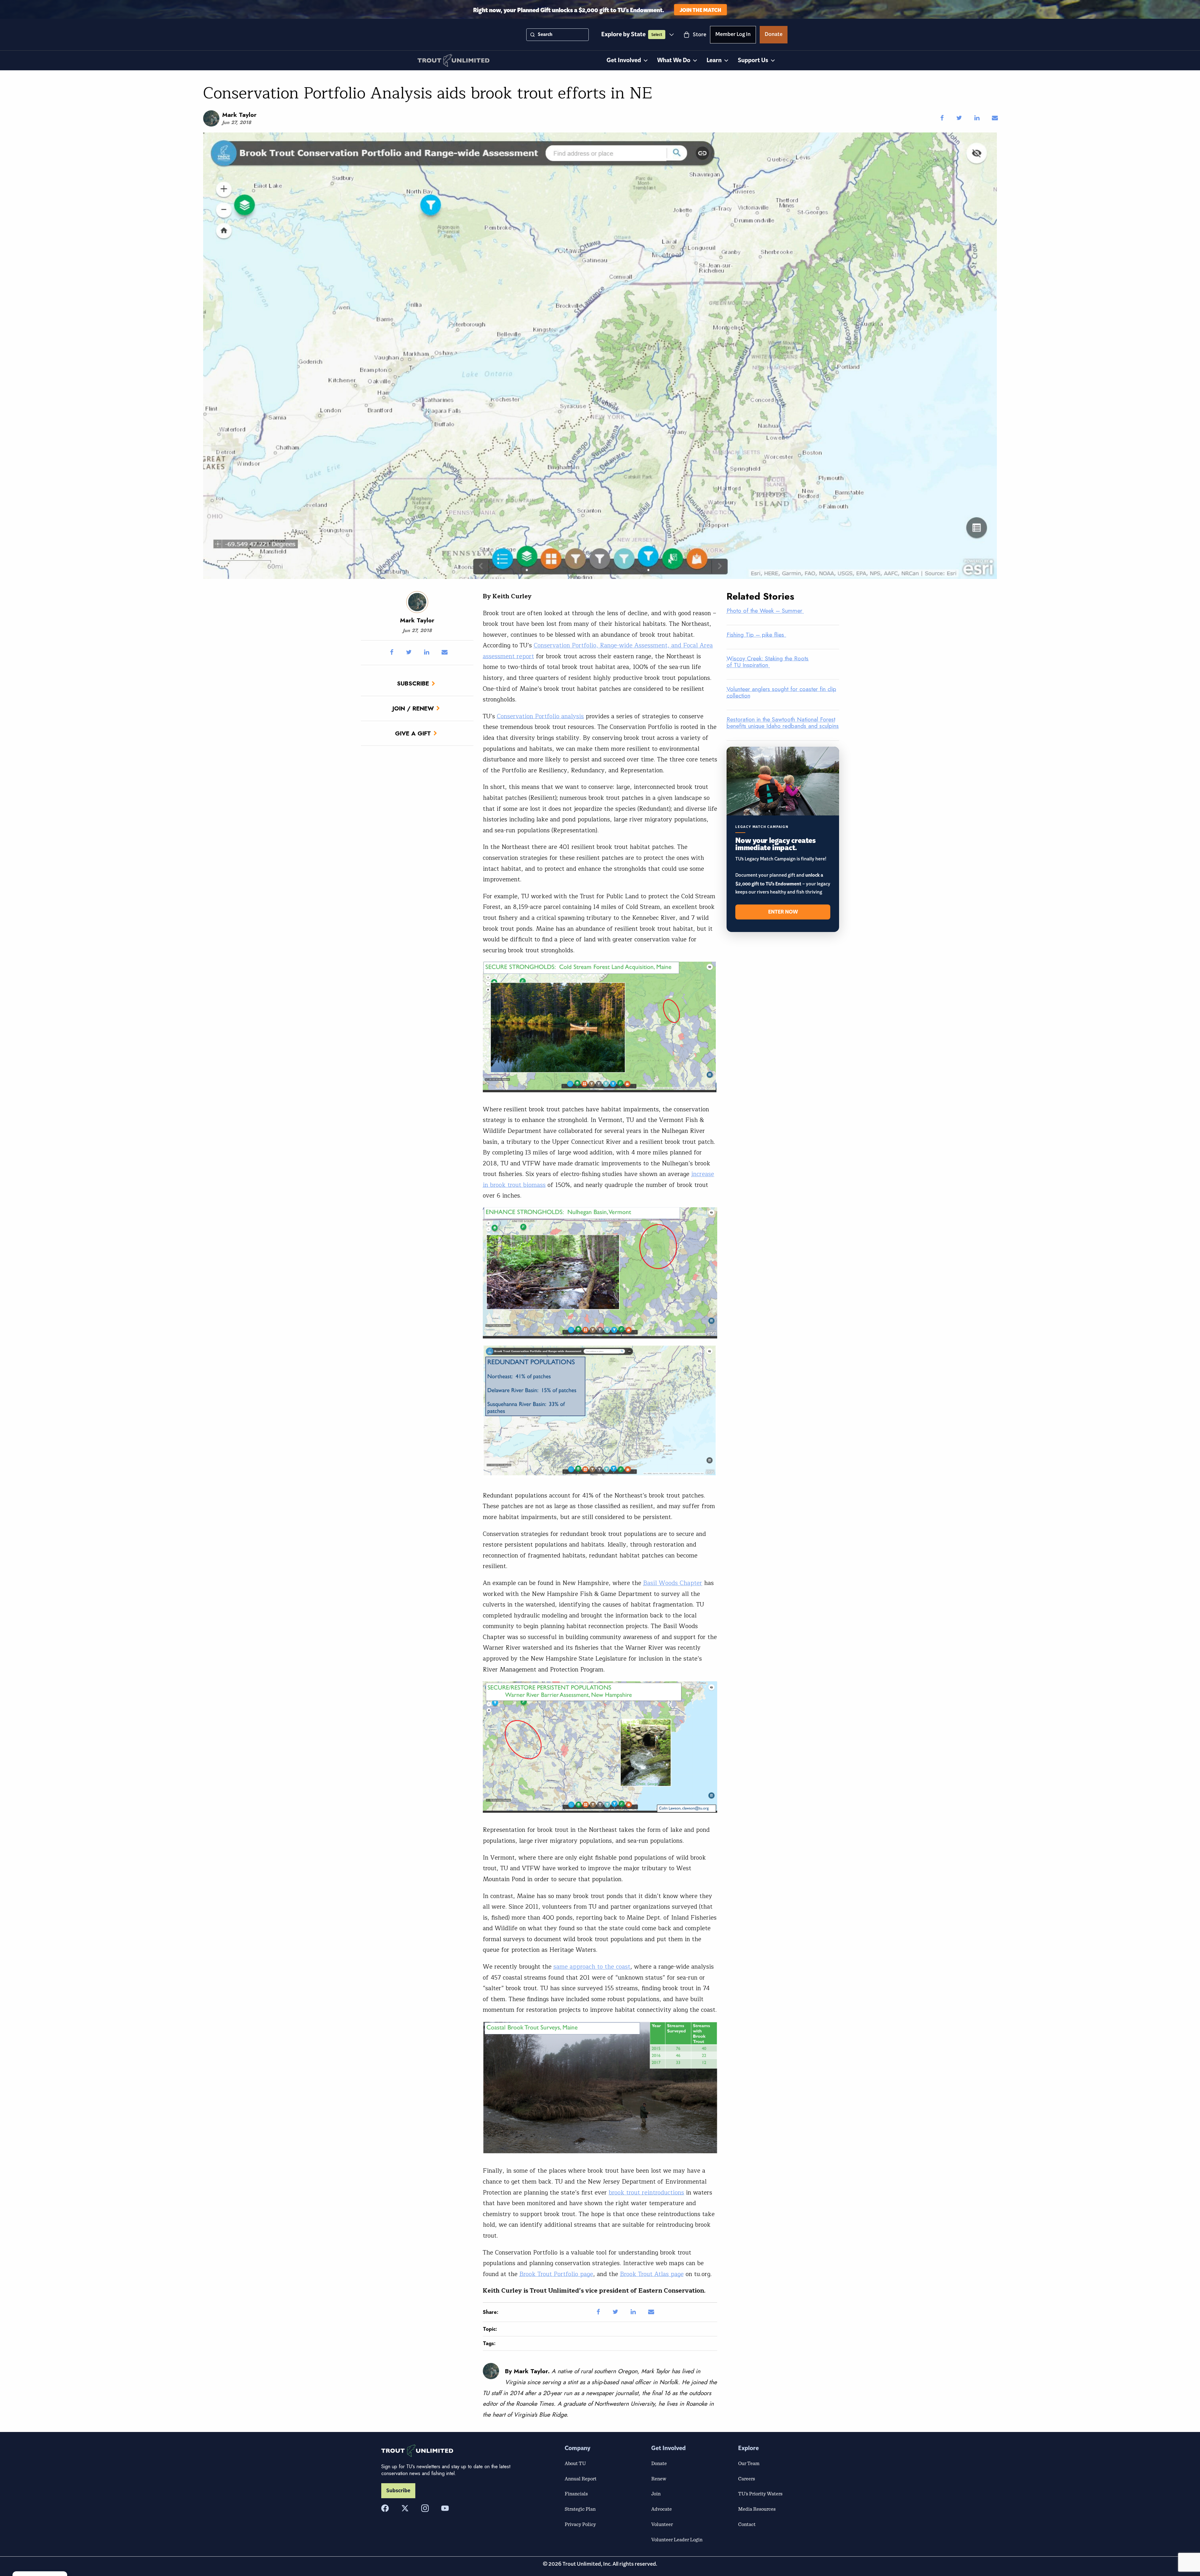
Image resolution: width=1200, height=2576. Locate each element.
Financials (576, 2494)
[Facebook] (385, 2508)
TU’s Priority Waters (760, 2494)
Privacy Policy (580, 2524)
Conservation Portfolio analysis (540, 716)
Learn (714, 60)
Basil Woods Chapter (673, 1583)
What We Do (674, 60)
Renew (659, 2479)
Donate (774, 35)
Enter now (783, 912)
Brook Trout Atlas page (652, 2274)
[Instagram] (425, 2508)
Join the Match (700, 10)
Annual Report (581, 2479)
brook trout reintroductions (646, 2193)
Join (656, 2494)
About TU (575, 2463)
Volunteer (662, 2524)
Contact (747, 2524)
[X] (405, 2508)
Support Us (753, 60)
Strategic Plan (580, 2509)
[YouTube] (445, 2508)
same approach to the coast (592, 1967)
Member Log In (733, 35)
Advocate (662, 2509)
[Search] (532, 35)
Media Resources (757, 2509)
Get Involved (624, 60)
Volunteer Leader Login (677, 2539)
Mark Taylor (239, 115)
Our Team (749, 2463)
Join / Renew (413, 708)
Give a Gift (413, 733)
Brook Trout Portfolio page (556, 2274)
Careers (747, 2479)
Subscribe (413, 683)
